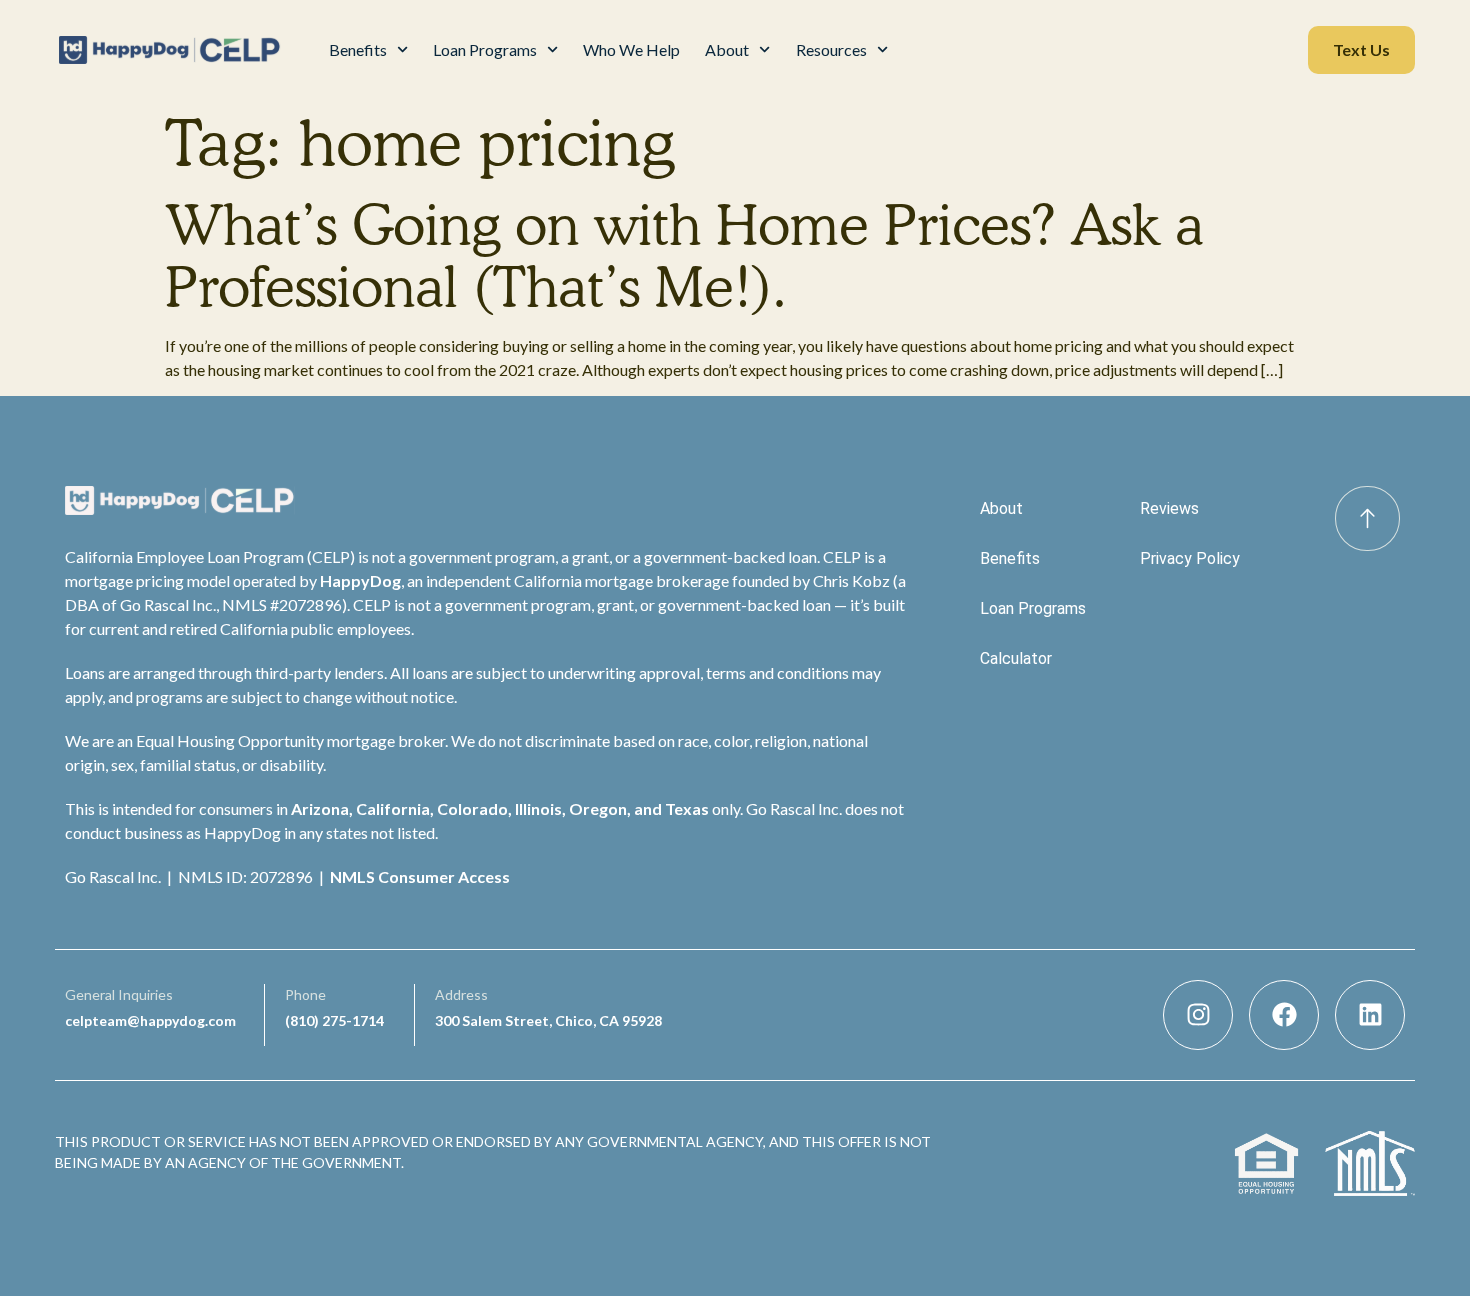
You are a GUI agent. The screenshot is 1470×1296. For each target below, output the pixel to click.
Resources (831, 49)
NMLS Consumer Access (420, 876)
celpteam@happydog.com (150, 1020)
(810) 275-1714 (334, 1020)
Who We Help (631, 49)
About (727, 49)
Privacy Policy (1190, 558)
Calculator (1016, 658)
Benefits (358, 49)
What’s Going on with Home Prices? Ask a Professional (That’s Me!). (684, 255)
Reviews (1169, 508)
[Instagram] (1198, 1015)
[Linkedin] (1370, 1015)
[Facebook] (1284, 1015)
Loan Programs (485, 49)
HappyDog (360, 580)
